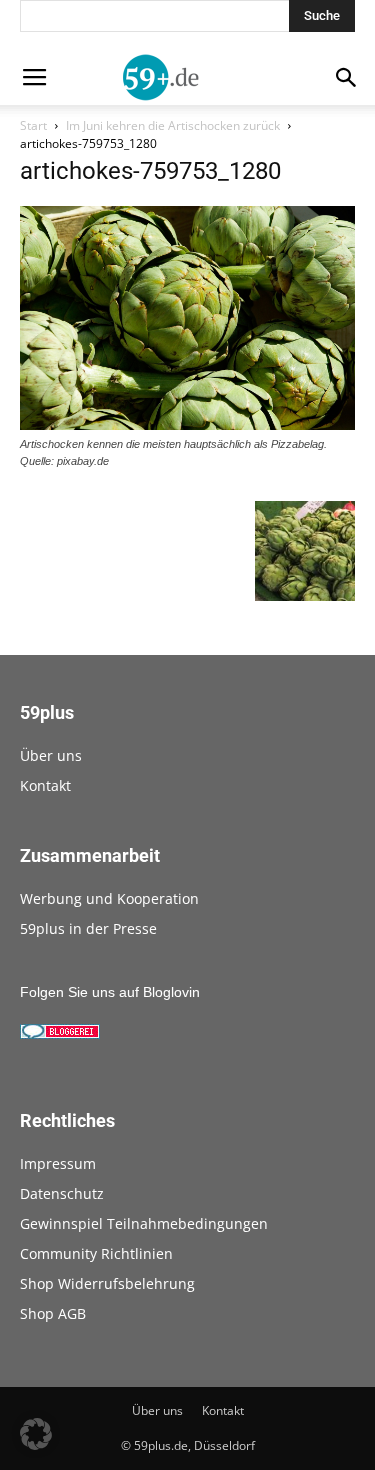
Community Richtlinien (96, 1253)
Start (33, 125)
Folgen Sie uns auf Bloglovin (110, 992)
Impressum (58, 1163)
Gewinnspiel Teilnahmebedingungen (144, 1223)
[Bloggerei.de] (60, 1034)
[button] (36, 1434)
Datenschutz (62, 1193)
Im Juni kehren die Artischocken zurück (173, 125)
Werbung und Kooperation (109, 898)
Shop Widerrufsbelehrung (107, 1283)
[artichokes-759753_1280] (187, 425)
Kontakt (45, 785)
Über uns (51, 755)
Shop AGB (53, 1313)
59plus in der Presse (88, 928)
